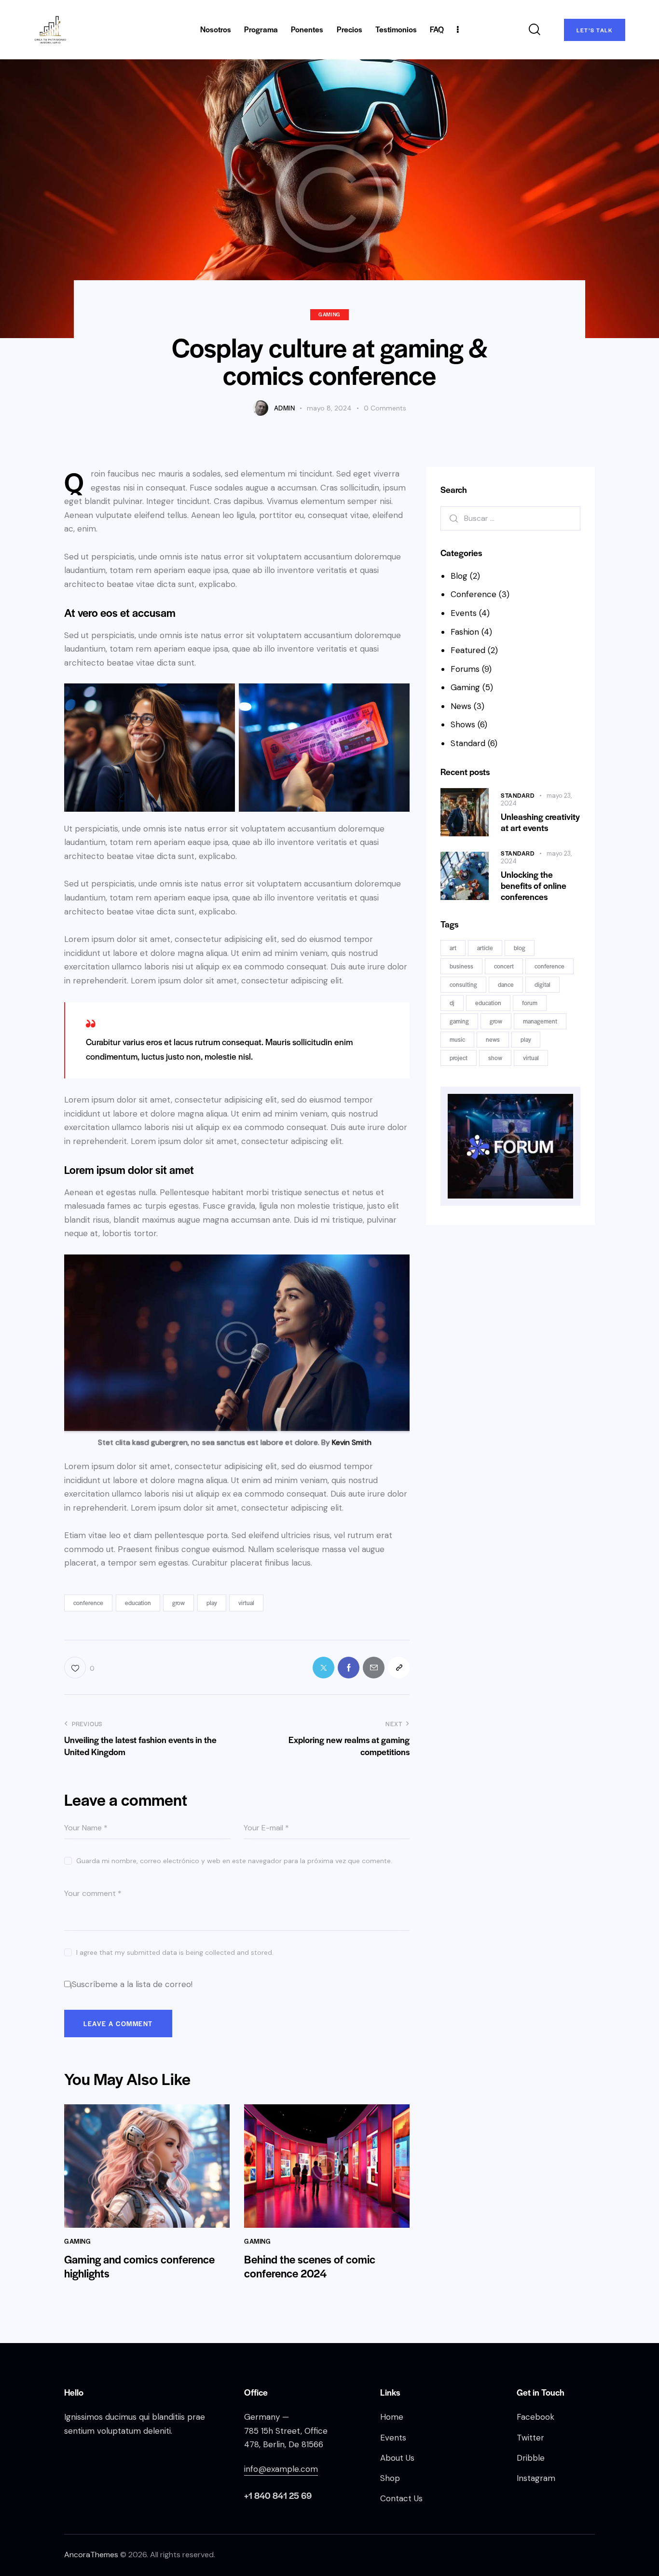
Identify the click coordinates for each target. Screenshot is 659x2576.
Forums (465, 669)
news (493, 1039)
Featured (468, 650)
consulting (463, 984)
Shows (463, 724)
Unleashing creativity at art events (540, 822)
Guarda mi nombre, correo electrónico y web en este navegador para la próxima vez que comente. (234, 1861)
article (485, 948)
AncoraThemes (91, 2555)
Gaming (329, 314)
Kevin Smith (352, 1442)
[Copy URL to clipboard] (399, 1668)
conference (88, 1603)
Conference (474, 594)
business (461, 966)
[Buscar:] (510, 518)
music (457, 1039)
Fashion (465, 632)
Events (464, 613)
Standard (468, 743)
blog (520, 948)
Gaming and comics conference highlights (139, 2266)
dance (506, 984)
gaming (459, 1021)
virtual (246, 1603)
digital (542, 984)
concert (504, 966)
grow (178, 1603)
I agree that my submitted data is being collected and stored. (175, 1952)
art (453, 948)
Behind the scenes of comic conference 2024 (310, 2266)
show (495, 1058)
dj (452, 1003)
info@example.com (281, 2469)
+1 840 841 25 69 (278, 2495)
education (138, 1603)
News (461, 706)
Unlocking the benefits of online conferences (534, 886)
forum (530, 1003)
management (540, 1021)
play (212, 1603)
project (459, 1058)
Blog (459, 576)
